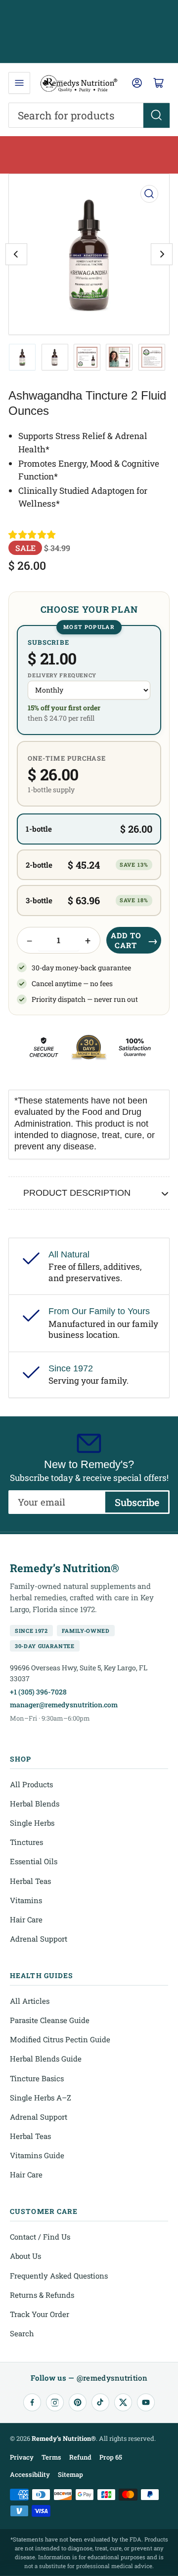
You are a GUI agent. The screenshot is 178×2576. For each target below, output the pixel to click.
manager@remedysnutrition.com (64, 1705)
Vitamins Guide (37, 2155)
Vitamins (26, 1900)
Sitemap (70, 2474)
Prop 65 (111, 2457)
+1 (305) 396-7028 (38, 1692)
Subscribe (137, 1502)
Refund (80, 2457)
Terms (51, 2457)
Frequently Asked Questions (59, 2276)
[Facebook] (32, 2402)
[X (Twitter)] (123, 2402)
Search (22, 2333)
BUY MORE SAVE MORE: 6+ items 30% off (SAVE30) (89, 155)
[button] (33, 535)
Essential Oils (34, 1861)
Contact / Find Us (40, 2237)
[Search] (156, 115)
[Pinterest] (78, 2402)
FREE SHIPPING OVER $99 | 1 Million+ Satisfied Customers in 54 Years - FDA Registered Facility (89, 32)
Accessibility (30, 2474)
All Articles (30, 2001)
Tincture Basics (37, 2078)
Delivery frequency (62, 675)
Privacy (22, 2457)
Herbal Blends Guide (46, 2059)
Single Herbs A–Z (41, 2098)
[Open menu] (19, 83)
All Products (31, 1784)
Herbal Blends (35, 1803)
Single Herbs (32, 1823)
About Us (25, 2256)
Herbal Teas (30, 1881)
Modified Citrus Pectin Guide (60, 2039)
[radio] (89, 680)
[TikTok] (100, 2402)
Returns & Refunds (42, 2295)
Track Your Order (40, 2314)
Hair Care (26, 1919)
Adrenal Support (39, 1939)
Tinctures (26, 1842)
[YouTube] (146, 2402)
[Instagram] (55, 2402)
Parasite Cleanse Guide (50, 2020)
